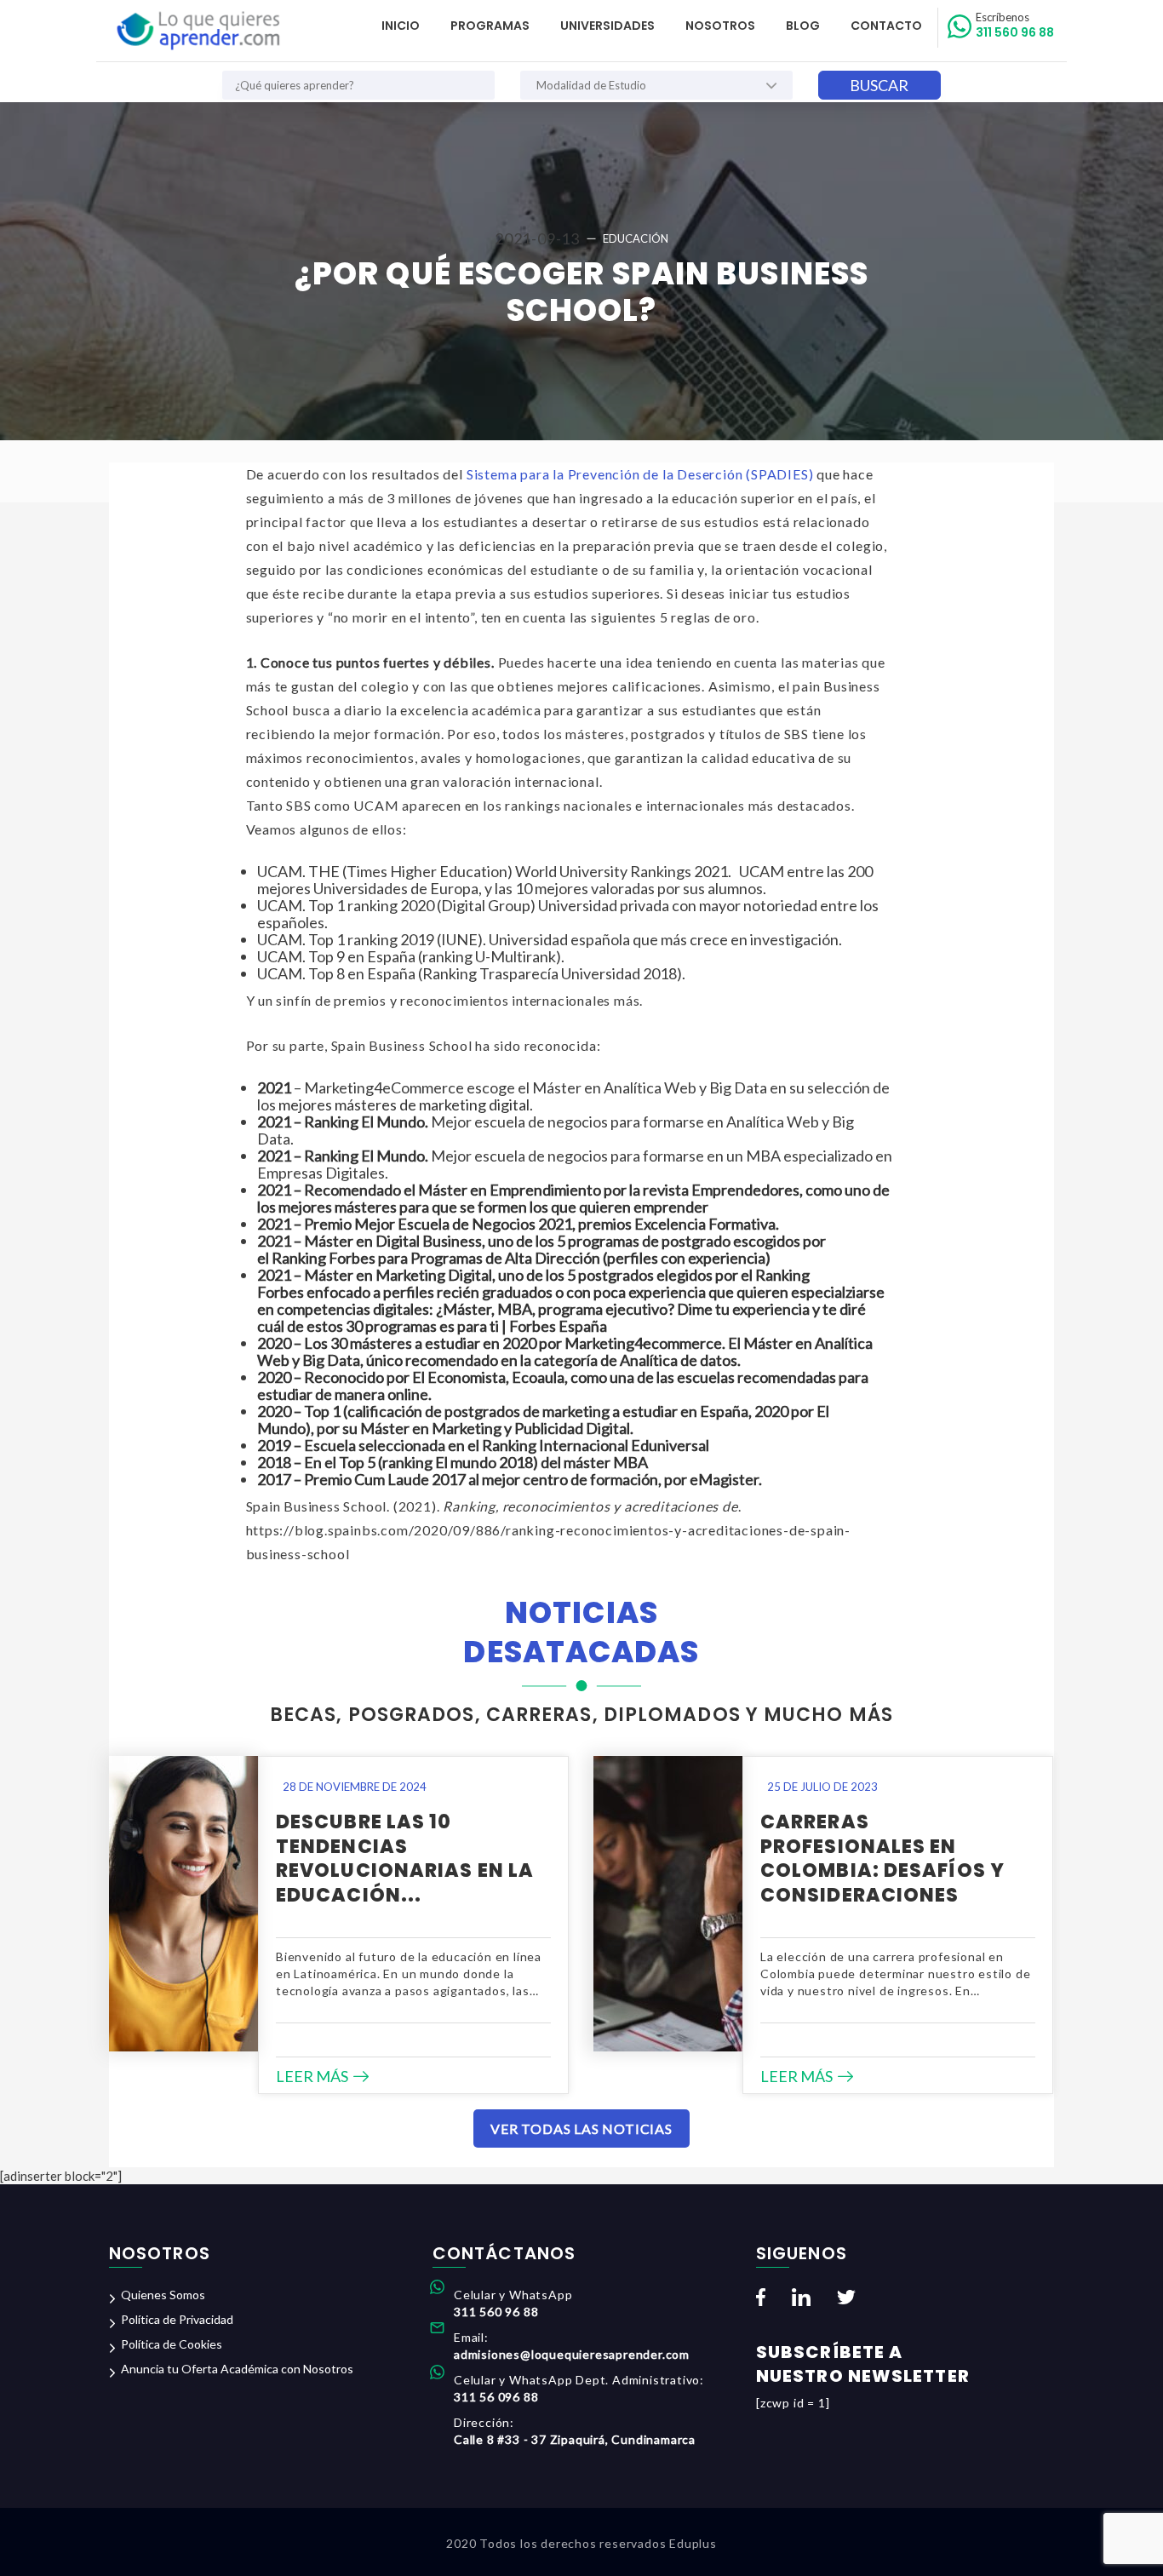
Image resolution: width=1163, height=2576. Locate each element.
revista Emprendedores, (723, 1190)
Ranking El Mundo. (366, 1122)
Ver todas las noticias (581, 2128)
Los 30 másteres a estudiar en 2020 (420, 1343)
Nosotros (720, 26)
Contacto (886, 26)
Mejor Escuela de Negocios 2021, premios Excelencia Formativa (565, 1224)
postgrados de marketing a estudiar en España (596, 1411)
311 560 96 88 (1015, 26)
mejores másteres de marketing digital (404, 1104)
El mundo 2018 (484, 1462)
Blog (803, 26)
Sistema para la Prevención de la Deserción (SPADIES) (640, 474)
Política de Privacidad (177, 2319)
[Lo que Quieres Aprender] (197, 31)
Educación (636, 238)
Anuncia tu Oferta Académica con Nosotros (237, 2369)
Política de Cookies (172, 2344)
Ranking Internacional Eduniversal (596, 1445)
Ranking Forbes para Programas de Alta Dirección (437, 1258)
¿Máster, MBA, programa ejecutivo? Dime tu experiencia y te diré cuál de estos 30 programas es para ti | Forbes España (561, 1317)
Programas (490, 26)
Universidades (607, 26)
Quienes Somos (163, 2295)
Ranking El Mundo (364, 1156)
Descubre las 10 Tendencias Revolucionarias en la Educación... (405, 1859)
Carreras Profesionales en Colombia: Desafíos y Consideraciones (882, 1859)
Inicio (401, 26)
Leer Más (312, 2076)
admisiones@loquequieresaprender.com (572, 2354)
